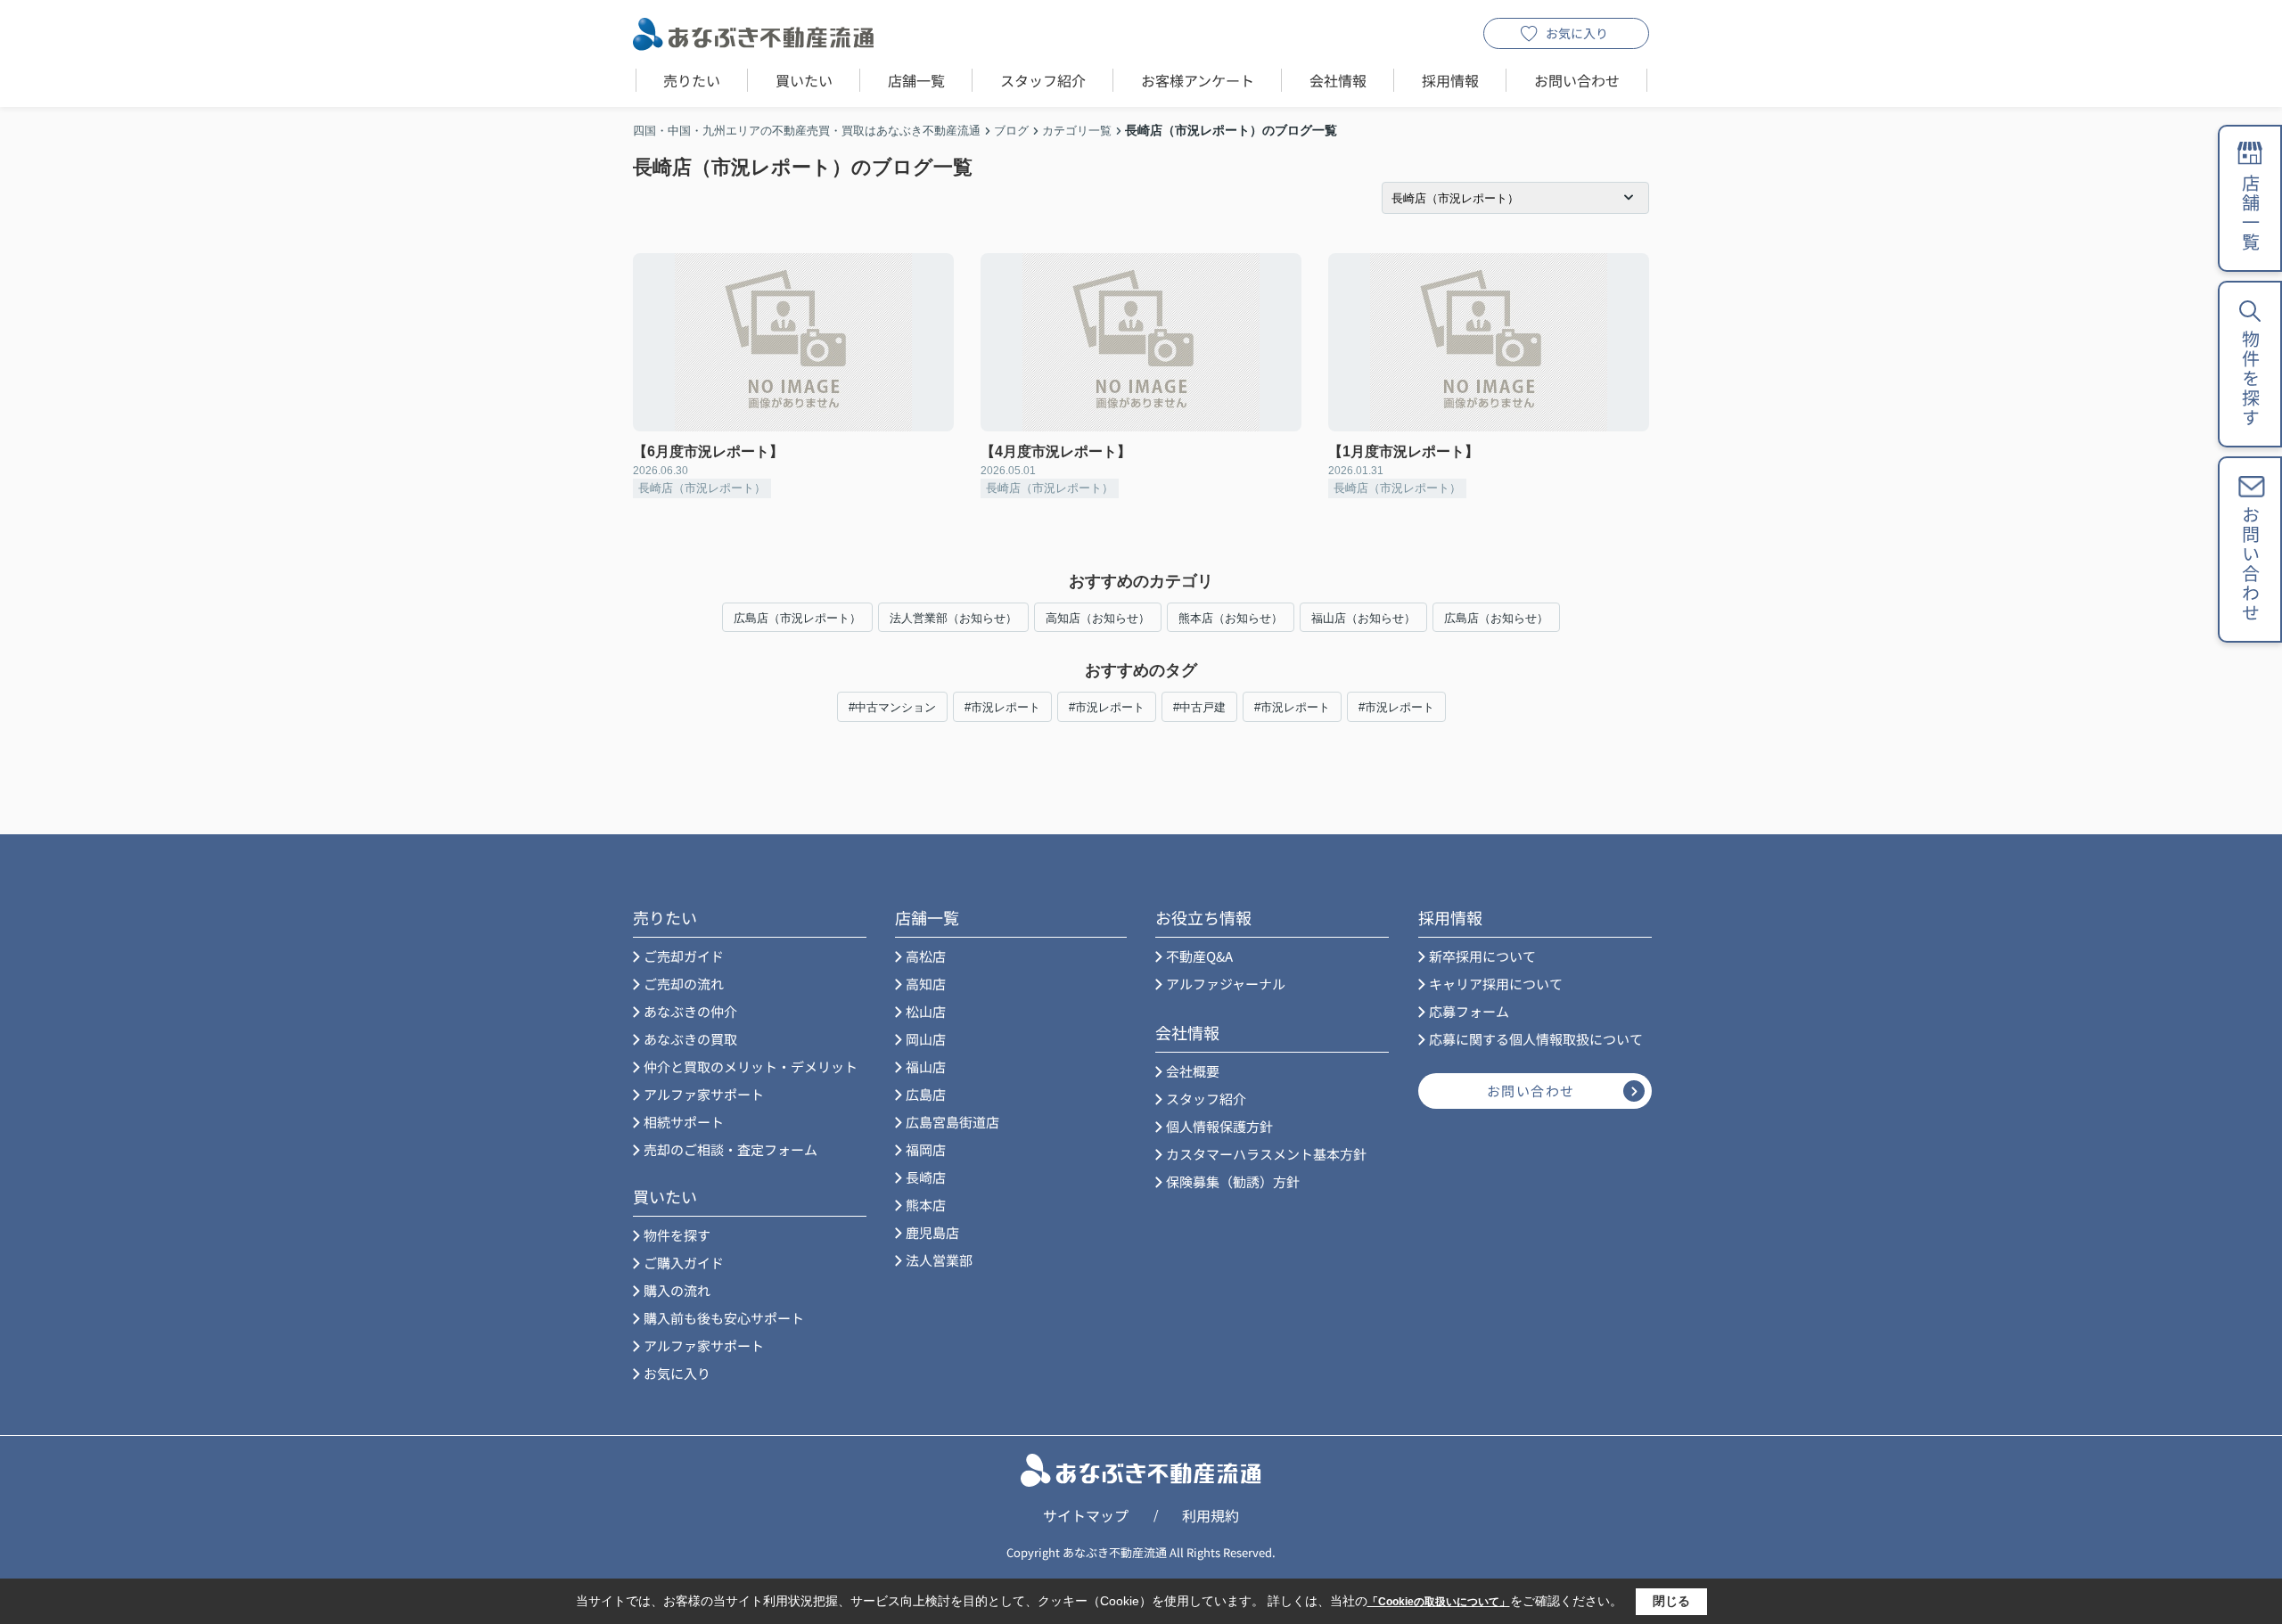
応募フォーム (1469, 1011)
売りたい (692, 80)
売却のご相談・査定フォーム (731, 1149)
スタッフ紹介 (1043, 80)
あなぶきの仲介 (690, 1011)
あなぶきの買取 (690, 1039)
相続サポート (684, 1122)
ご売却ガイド (684, 956)
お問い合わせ (1577, 80)
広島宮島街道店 (952, 1122)
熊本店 (926, 1205)
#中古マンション (892, 707)
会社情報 (1338, 80)
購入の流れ (677, 1290)
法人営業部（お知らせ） (953, 618)
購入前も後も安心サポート (724, 1318)
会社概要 (1193, 1071)
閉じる (1671, 1601)
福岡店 (926, 1149)
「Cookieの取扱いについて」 (1439, 1602)
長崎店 (926, 1177)
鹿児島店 (932, 1232)
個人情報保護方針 (1219, 1126)
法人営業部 (939, 1260)
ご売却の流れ (684, 984)
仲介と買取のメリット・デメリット (751, 1066)
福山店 (926, 1066)
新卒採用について (1482, 956)
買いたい (804, 80)
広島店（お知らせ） (1496, 618)
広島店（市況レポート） (797, 618)
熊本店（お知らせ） (1231, 618)
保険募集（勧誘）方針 (1233, 1181)
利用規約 (1211, 1515)
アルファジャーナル (1226, 984)
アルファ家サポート (704, 1094)
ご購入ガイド (684, 1263)
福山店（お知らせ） (1363, 618)
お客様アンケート (1198, 80)
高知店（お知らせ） (1098, 618)
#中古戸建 (1199, 707)
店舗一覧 (916, 80)
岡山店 (926, 1039)
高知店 (926, 984)
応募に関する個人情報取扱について (1536, 1039)
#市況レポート (1002, 707)
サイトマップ (1086, 1515)
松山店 (926, 1011)
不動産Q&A (1199, 956)
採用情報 (1450, 80)
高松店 (926, 956)
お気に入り (1577, 33)
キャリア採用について (1496, 984)
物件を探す (677, 1235)
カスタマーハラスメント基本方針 (1266, 1154)
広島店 (926, 1094)
